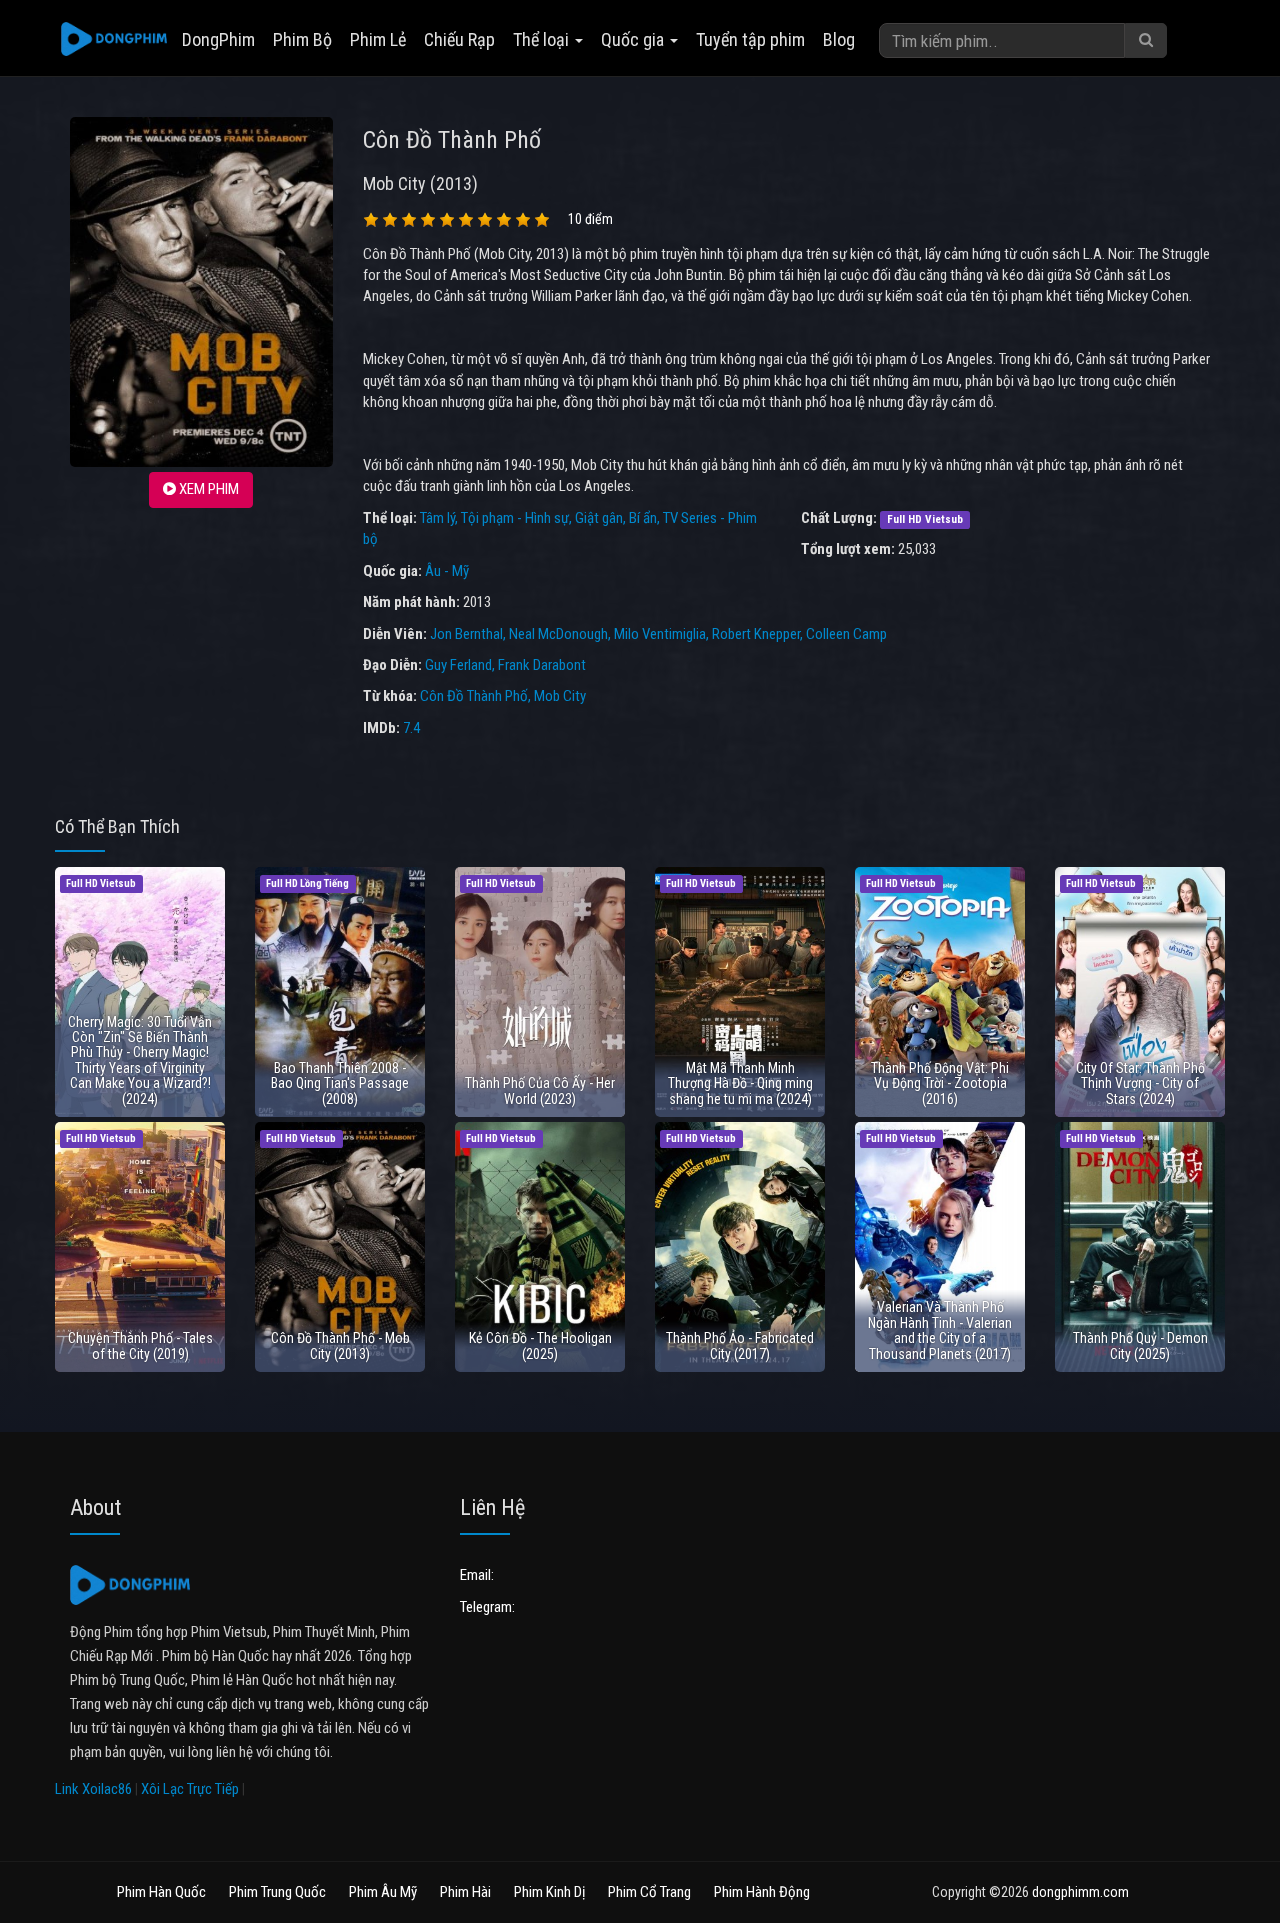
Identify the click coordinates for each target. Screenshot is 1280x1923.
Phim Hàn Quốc (161, 1892)
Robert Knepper (756, 634)
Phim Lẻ (378, 39)
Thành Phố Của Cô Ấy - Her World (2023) (540, 1090)
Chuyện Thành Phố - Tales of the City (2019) (140, 1345)
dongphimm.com (1080, 1892)
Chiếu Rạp (459, 39)
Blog (839, 39)
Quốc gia (634, 39)
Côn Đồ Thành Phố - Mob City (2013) (340, 1345)
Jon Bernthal (466, 634)
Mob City (560, 696)
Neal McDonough (558, 634)
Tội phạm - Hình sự (515, 518)
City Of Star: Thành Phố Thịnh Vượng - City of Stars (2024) (1140, 1083)
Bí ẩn (643, 518)
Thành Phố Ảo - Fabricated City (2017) (740, 1345)
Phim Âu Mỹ (383, 1892)
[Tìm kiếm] (1146, 40)
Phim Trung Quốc (277, 1892)
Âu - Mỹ (447, 571)
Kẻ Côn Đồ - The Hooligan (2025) (540, 1345)
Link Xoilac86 (93, 1789)
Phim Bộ (302, 39)
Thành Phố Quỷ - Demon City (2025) (1140, 1345)
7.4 (411, 728)
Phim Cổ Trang (649, 1892)
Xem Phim (207, 489)
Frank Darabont (542, 665)
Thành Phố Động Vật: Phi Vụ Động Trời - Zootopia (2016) (940, 1083)
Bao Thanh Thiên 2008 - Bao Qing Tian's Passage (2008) (340, 1083)
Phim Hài (465, 1892)
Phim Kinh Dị (549, 1892)
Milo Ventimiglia (660, 634)
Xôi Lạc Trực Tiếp (190, 1789)
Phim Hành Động (762, 1892)
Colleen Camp (846, 634)
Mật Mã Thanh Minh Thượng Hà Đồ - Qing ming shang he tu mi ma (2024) (740, 1083)
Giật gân (599, 518)
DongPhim (218, 39)
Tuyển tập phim (750, 39)
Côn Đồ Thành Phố (474, 696)
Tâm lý (437, 518)
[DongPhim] (114, 40)
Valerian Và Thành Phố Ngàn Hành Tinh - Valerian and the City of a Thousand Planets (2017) (940, 1330)
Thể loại (543, 39)
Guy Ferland (458, 665)
